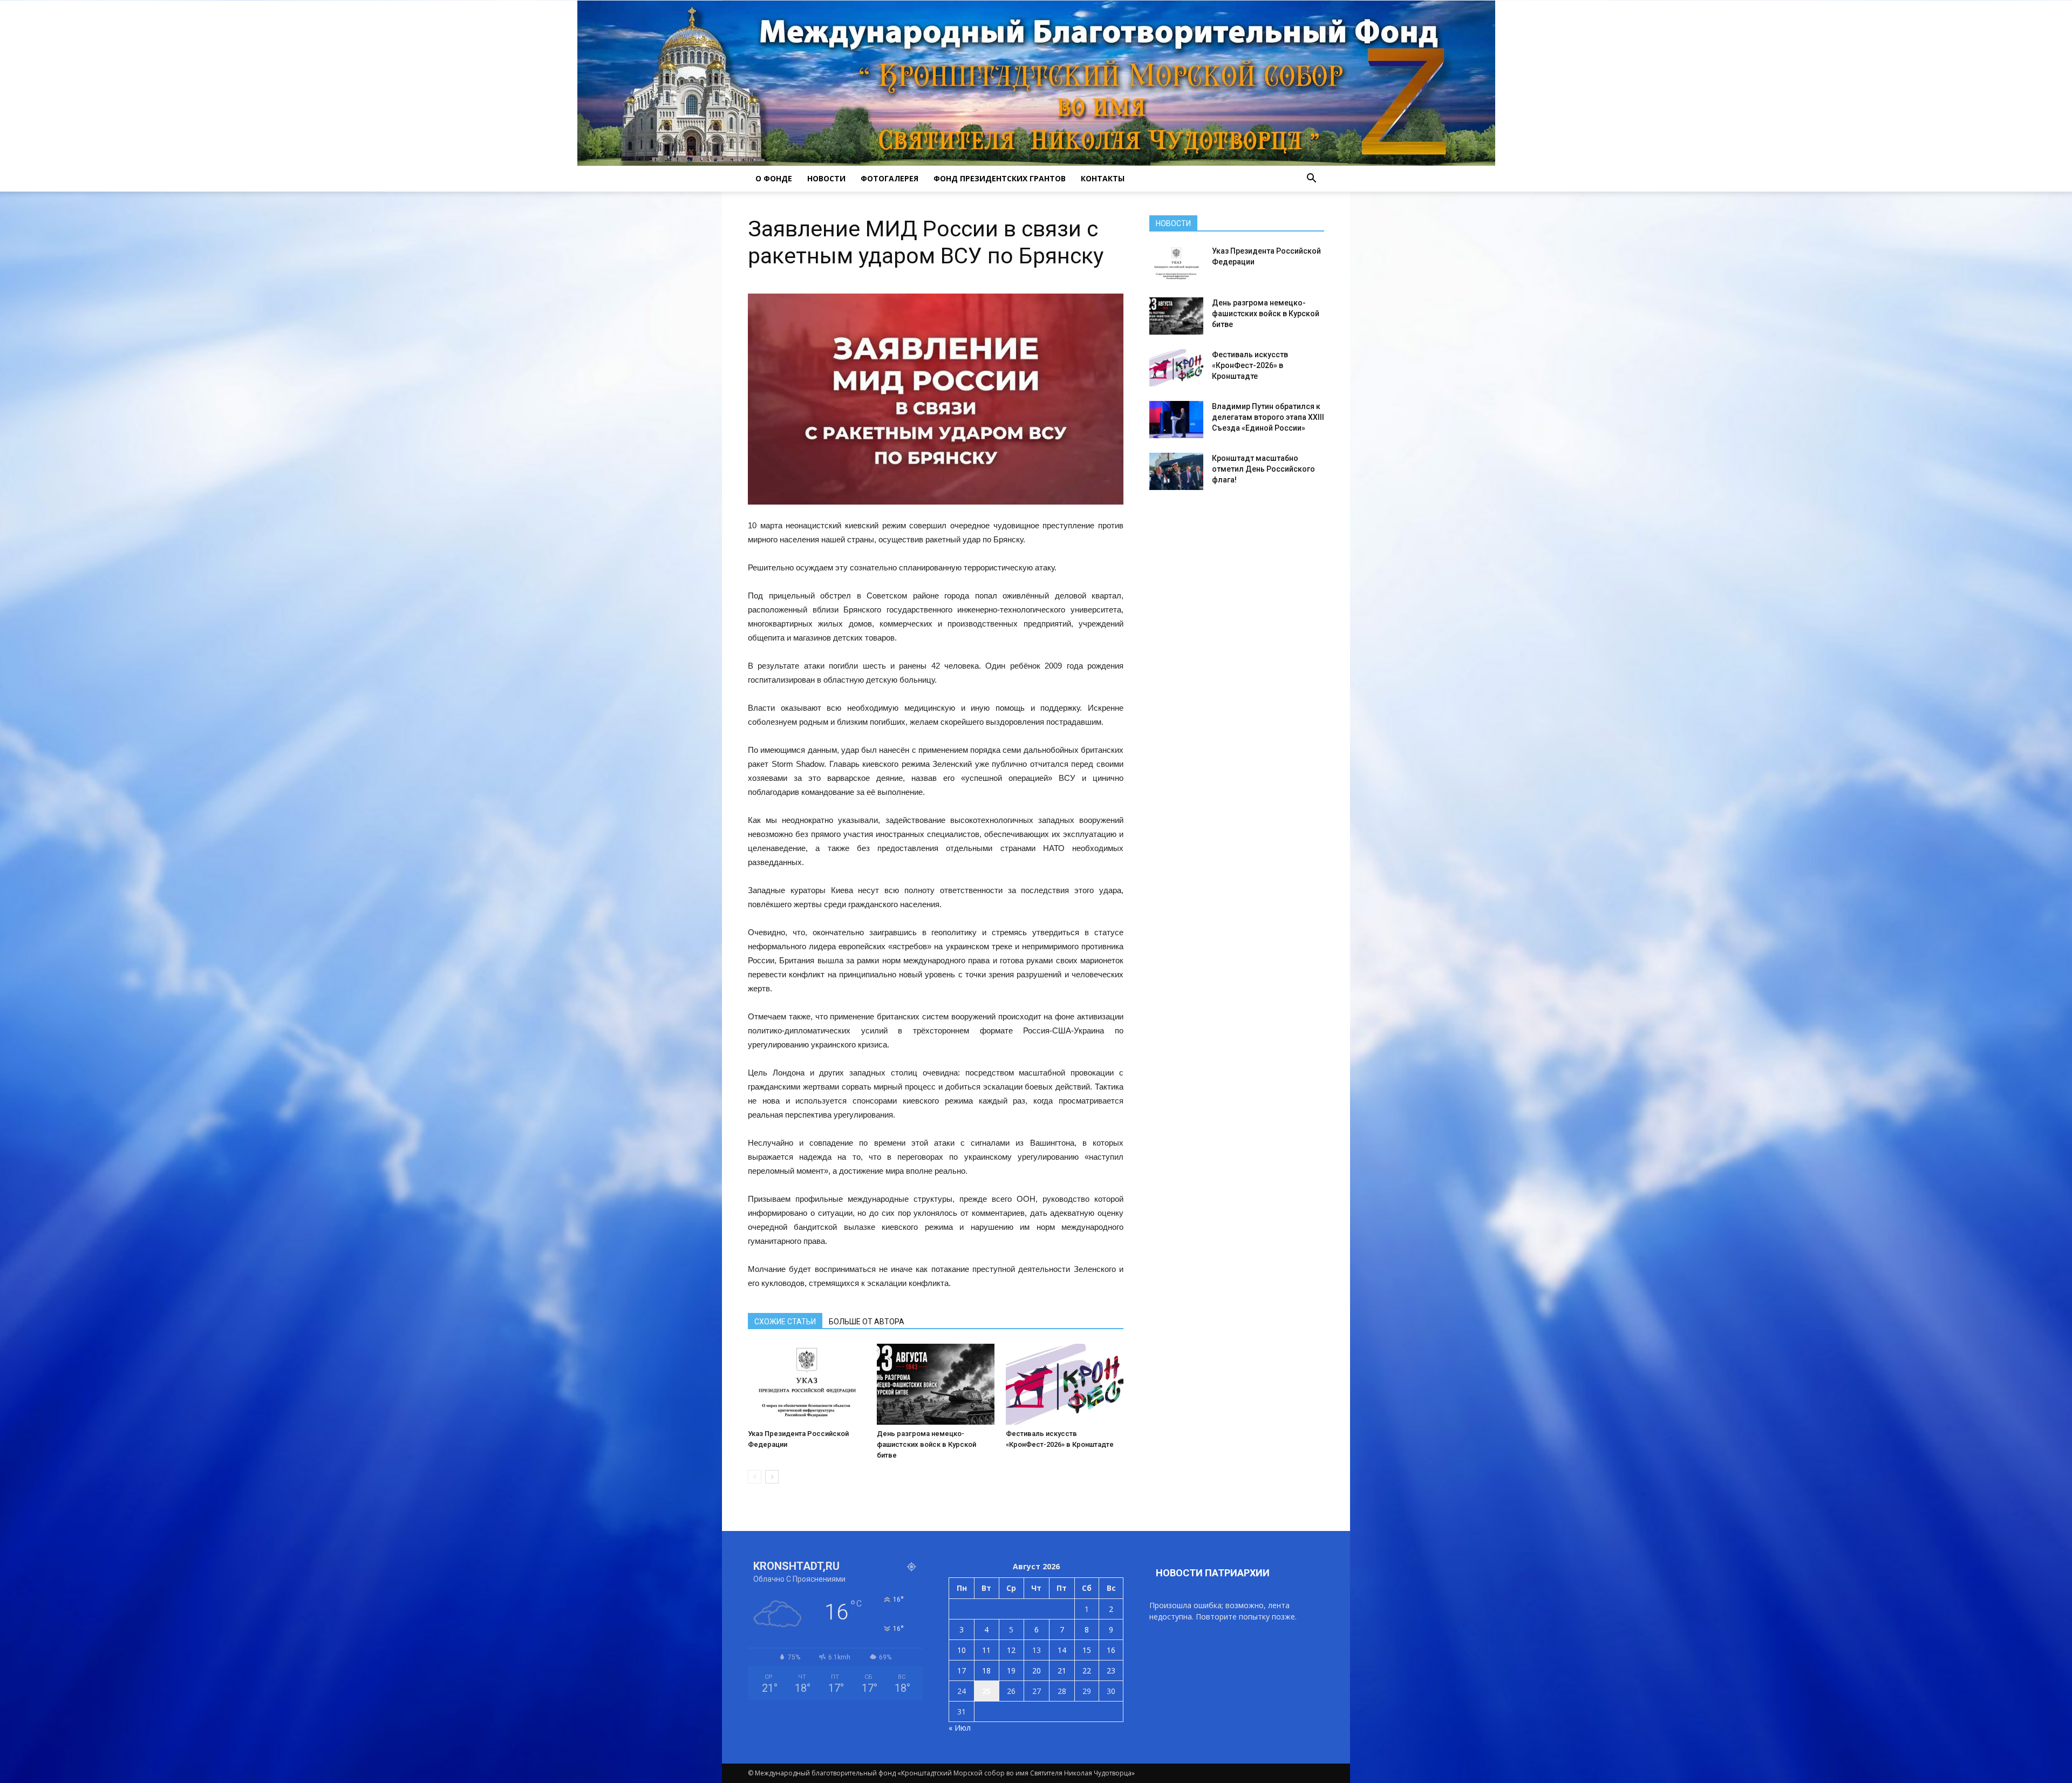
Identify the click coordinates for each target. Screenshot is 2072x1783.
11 (986, 1650)
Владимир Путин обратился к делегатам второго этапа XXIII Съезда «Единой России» (1268, 417)
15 (1087, 1650)
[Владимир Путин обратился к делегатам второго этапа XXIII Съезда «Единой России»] (1176, 420)
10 (962, 1650)
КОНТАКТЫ (1103, 178)
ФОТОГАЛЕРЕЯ (890, 178)
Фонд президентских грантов (1000, 178)
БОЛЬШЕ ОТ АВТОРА (867, 1322)
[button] (1311, 179)
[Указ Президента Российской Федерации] (807, 1384)
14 (1062, 1650)
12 (1011, 1650)
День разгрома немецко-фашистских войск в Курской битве (926, 1444)
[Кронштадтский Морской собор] (1036, 83)
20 (1037, 1670)
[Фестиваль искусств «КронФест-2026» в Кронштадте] (1065, 1384)
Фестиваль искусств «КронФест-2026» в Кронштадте (1250, 365)
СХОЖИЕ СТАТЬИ (785, 1322)
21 (1062, 1670)
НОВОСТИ (826, 178)
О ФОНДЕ (774, 178)
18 (986, 1670)
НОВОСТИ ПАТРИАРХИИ (1213, 1573)
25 (986, 1691)
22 (1087, 1670)
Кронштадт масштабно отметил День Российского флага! (1263, 469)
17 (962, 1670)
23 (1111, 1670)
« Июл (960, 1728)
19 (1011, 1670)
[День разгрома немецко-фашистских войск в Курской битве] (936, 1384)
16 (1111, 1650)
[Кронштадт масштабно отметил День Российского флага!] (1176, 471)
